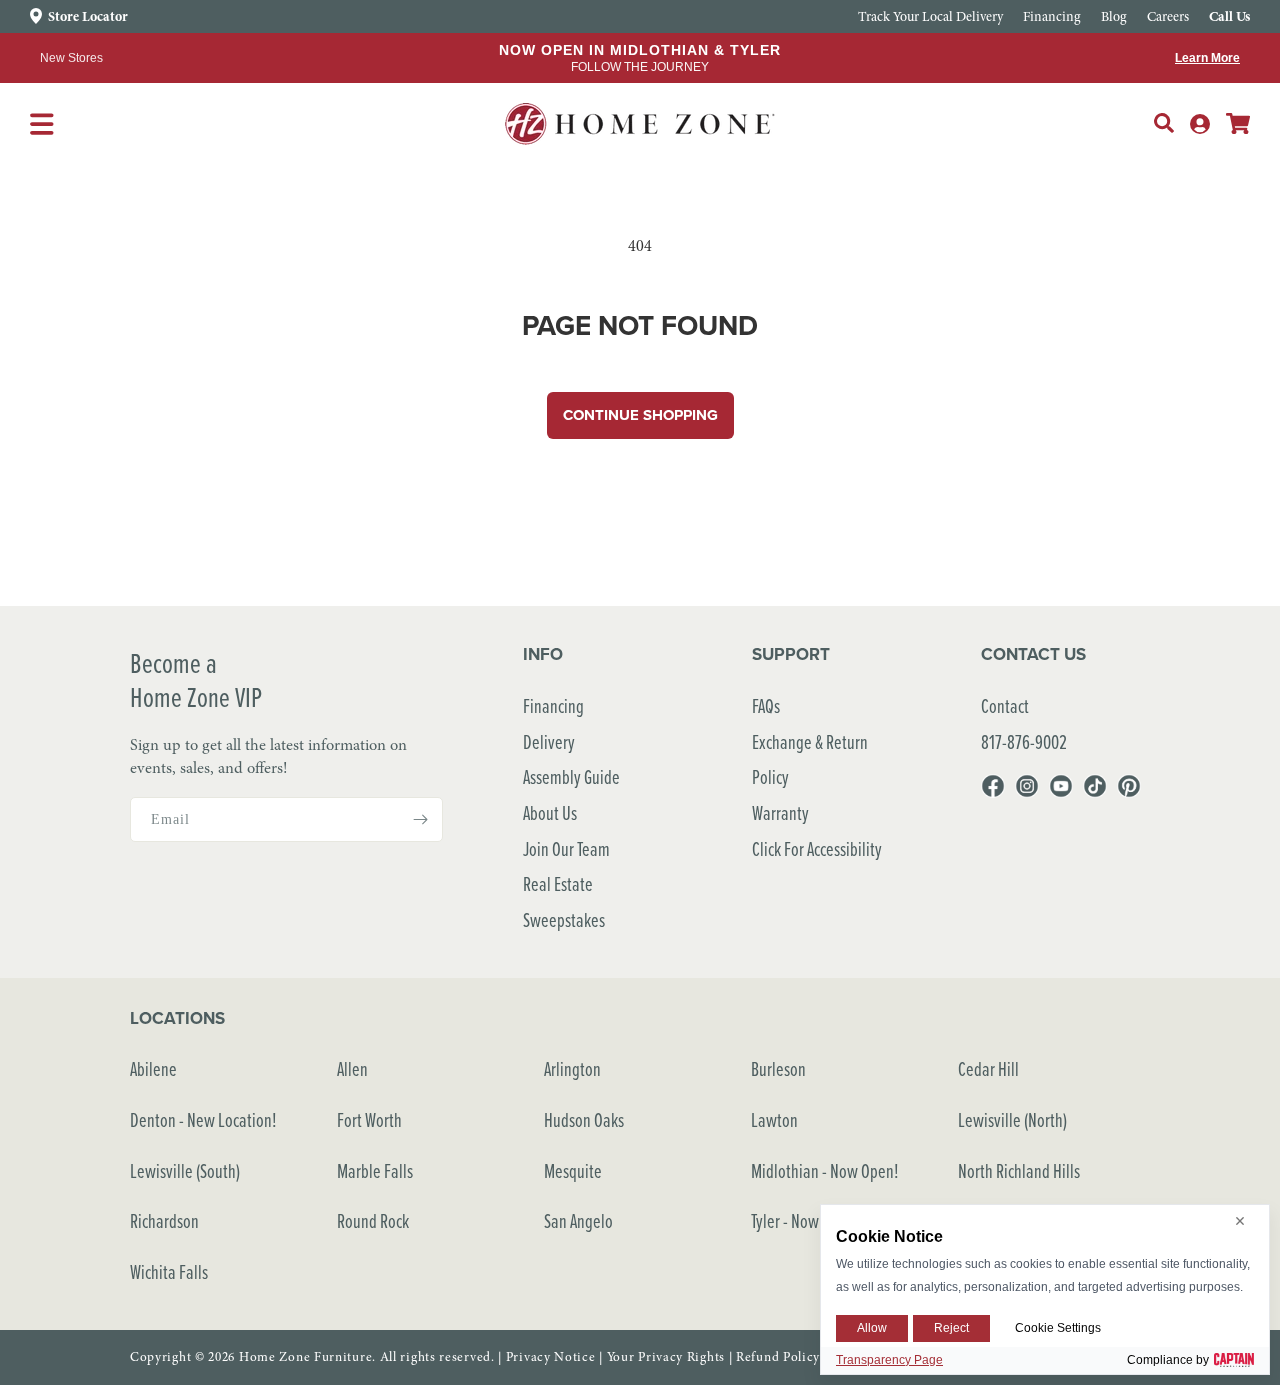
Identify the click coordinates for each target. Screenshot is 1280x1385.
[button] (1164, 123)
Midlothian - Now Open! (825, 1170)
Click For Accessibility (817, 848)
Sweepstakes (564, 919)
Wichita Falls (169, 1271)
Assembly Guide (571, 776)
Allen (352, 1068)
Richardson (164, 1220)
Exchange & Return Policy (810, 759)
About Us (550, 812)
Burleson (778, 1068)
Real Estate (558, 883)
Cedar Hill (988, 1068)
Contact (1005, 705)
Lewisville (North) (1012, 1119)
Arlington (572, 1068)
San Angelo (578, 1220)
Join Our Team (566, 848)
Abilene (153, 1068)
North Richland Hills (1019, 1170)
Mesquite (573, 1170)
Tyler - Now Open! (805, 1220)
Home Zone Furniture (305, 1357)
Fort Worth (369, 1119)
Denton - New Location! (203, 1119)
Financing (553, 705)
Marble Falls (375, 1170)
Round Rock (373, 1220)
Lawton (774, 1119)
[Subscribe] (420, 819)
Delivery (549, 741)
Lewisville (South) (185, 1170)
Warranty (780, 812)
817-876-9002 (1024, 741)
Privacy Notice (551, 1357)
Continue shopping (640, 415)
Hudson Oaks (584, 1119)
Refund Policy (778, 1357)
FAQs (766, 705)
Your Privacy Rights (666, 1357)
